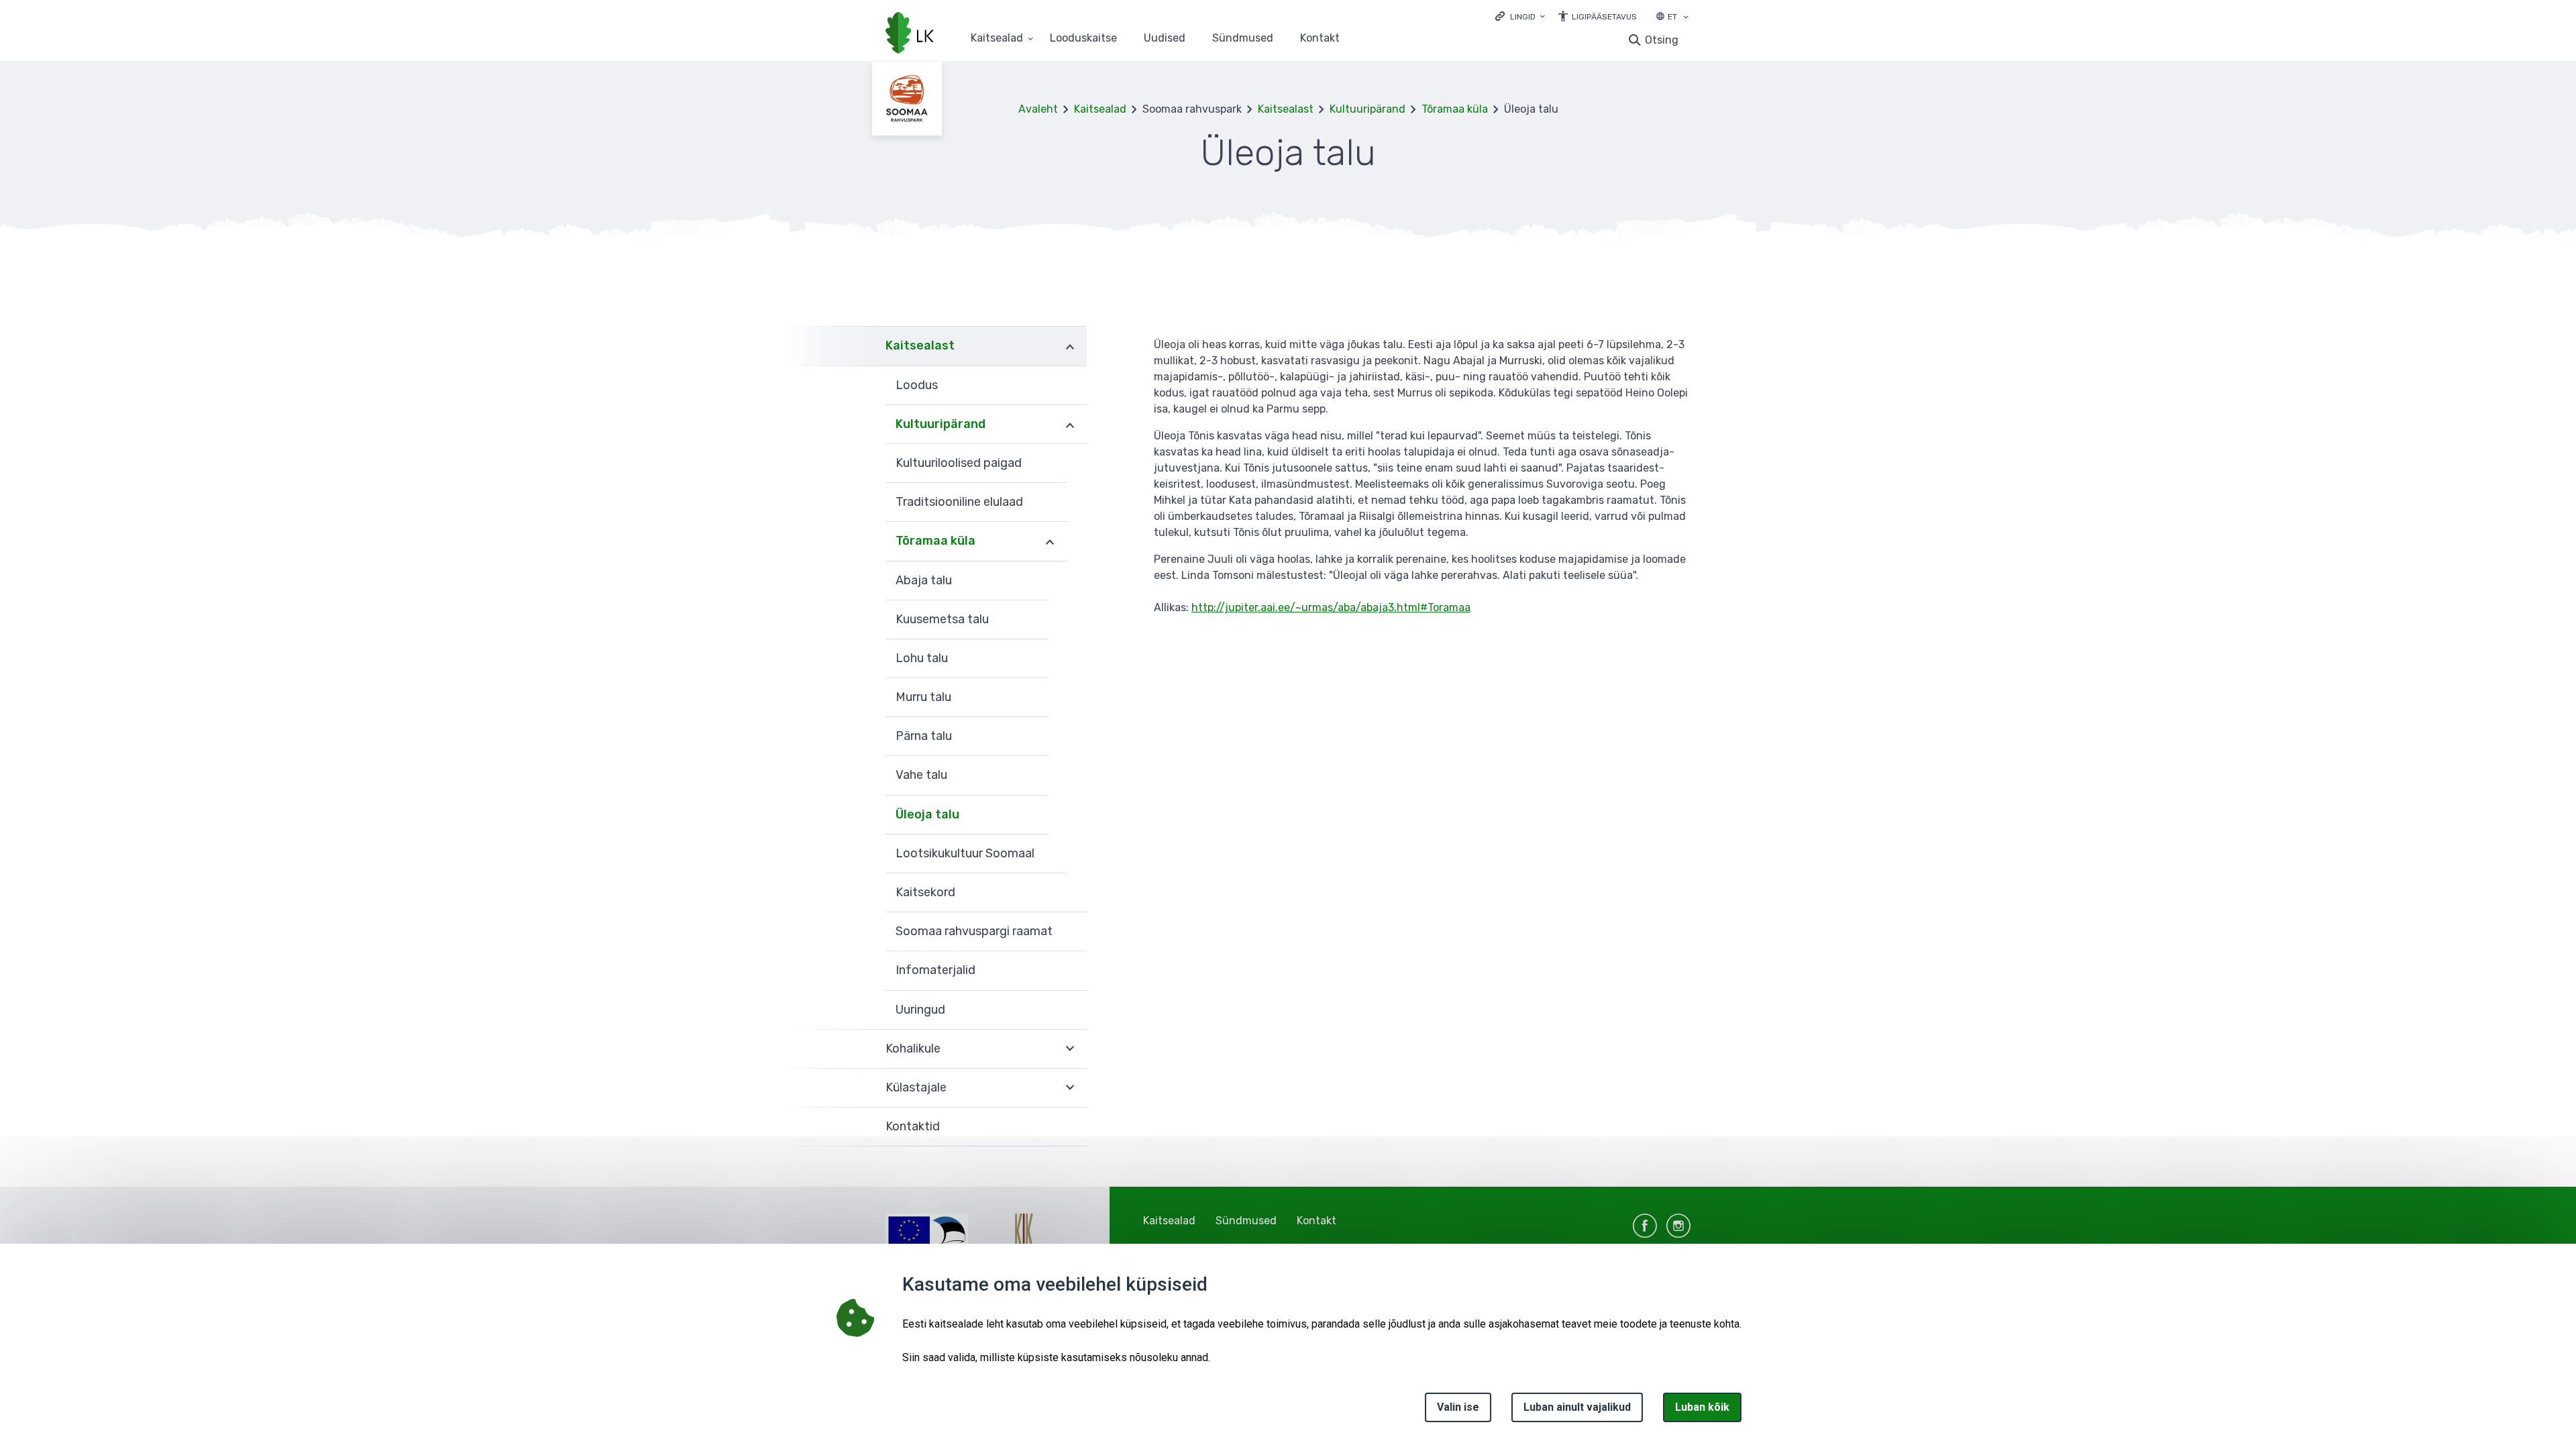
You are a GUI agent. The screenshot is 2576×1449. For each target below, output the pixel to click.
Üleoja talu (927, 814)
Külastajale (916, 1087)
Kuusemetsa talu (942, 619)
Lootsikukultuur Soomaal (965, 853)
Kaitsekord (925, 892)
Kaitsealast (1286, 109)
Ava (1070, 346)
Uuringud (920, 1010)
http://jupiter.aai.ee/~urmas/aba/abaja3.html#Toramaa (1331, 607)
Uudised (1165, 39)
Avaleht (1038, 109)
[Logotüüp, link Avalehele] (910, 34)
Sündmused (1243, 39)
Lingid (1523, 17)
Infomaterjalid (935, 970)
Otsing (1662, 40)
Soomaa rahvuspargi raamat (974, 931)
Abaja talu (924, 580)
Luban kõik (1702, 1407)
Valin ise (1458, 1407)
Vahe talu (921, 775)
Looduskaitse (1083, 39)
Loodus (917, 385)
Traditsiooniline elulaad (959, 502)
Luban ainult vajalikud (1577, 1407)
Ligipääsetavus (1604, 17)
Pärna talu (924, 736)
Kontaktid (913, 1126)
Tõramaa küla (1455, 109)
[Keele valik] (1686, 18)
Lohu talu (922, 658)
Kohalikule (913, 1049)
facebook (1645, 1226)
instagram (1678, 1226)
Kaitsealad (997, 39)
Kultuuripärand (1367, 109)
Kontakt (1320, 39)
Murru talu (923, 697)
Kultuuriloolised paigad (959, 463)
